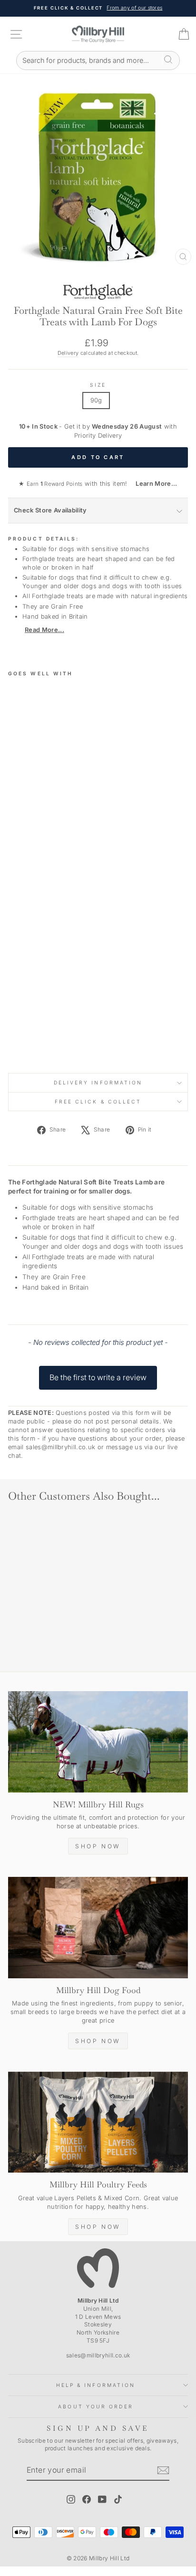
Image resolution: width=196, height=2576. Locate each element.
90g (96, 400)
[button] (98, 1373)
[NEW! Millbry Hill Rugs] (98, 1742)
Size (98, 385)
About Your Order (95, 2406)
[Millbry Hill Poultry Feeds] (98, 2122)
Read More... (44, 630)
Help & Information (96, 2385)
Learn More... (153, 484)
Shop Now (98, 1846)
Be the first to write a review (98, 1377)
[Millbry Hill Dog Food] (98, 1928)
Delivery (68, 353)
